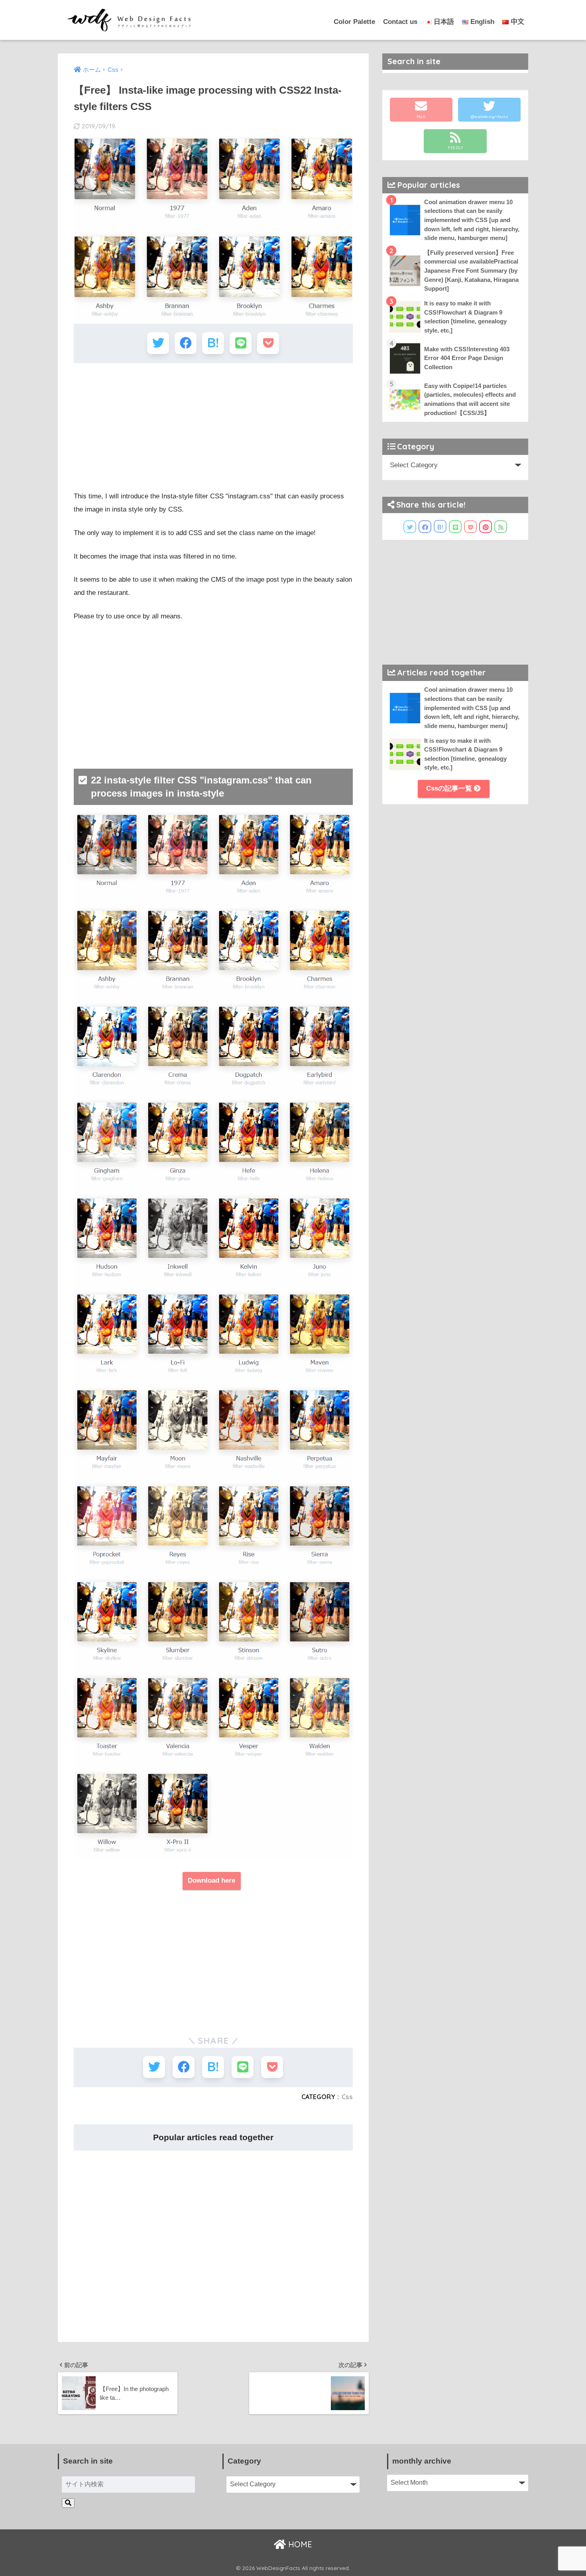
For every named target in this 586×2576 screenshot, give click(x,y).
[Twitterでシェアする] (158, 343)
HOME (299, 2544)
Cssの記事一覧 (450, 788)
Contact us (400, 22)
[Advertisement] (213, 427)
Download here (211, 1880)
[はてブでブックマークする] (213, 343)
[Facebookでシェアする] (186, 343)
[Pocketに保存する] (268, 343)
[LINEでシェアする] (241, 343)
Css (347, 2097)
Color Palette (354, 22)
